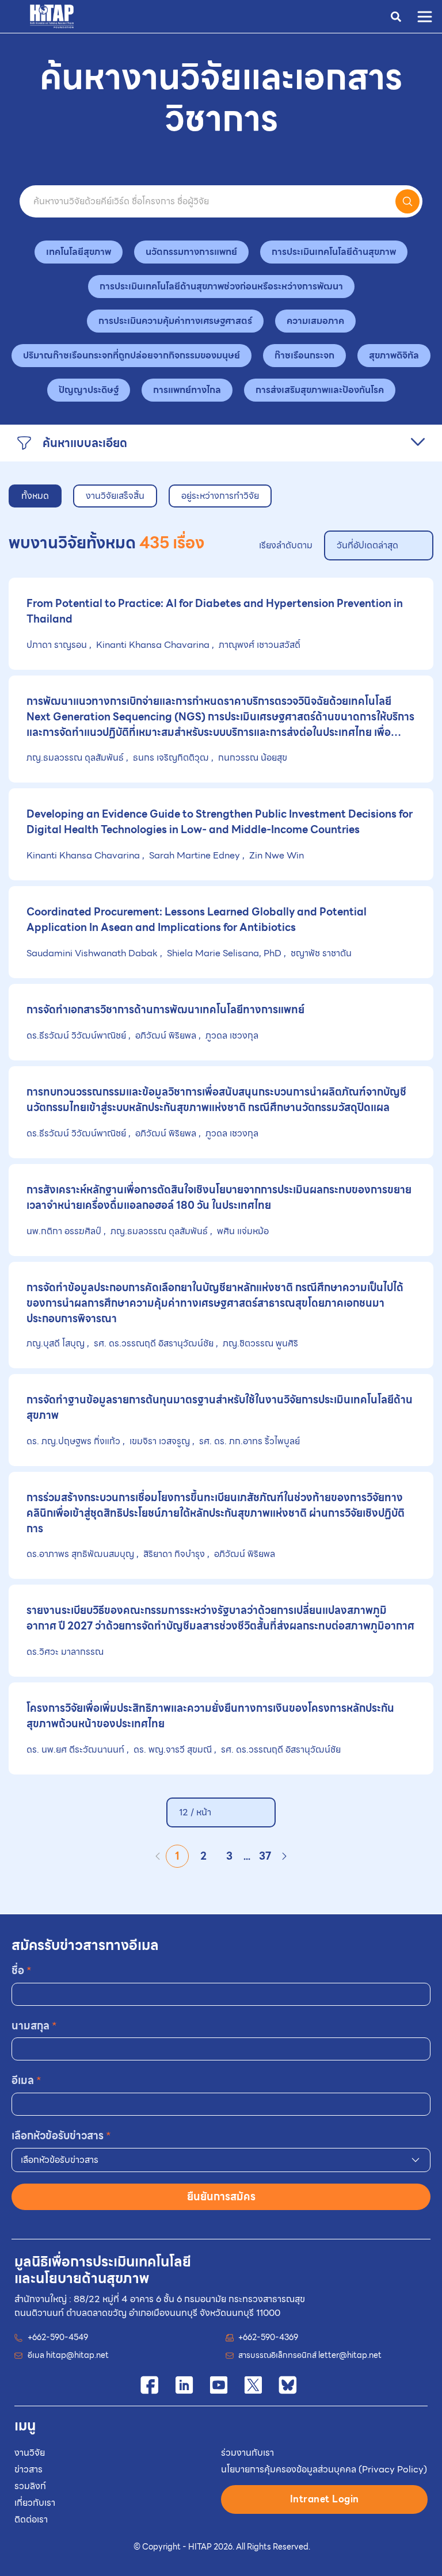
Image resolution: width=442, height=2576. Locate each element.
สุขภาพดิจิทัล (394, 355)
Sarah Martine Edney (195, 855)
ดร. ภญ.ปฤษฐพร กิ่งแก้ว (75, 1441)
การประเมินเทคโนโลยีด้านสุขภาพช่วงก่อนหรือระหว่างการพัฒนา (221, 286)
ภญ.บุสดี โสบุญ (57, 1343)
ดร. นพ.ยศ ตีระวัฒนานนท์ (77, 1749)
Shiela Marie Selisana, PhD (224, 953)
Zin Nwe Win (275, 855)
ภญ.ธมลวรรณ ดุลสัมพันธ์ (76, 757)
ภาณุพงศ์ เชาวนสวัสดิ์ (258, 645)
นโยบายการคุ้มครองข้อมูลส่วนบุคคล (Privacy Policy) (324, 2469)
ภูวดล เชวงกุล (231, 1035)
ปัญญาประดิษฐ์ (89, 390)
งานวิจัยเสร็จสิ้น (115, 496)
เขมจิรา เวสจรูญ (160, 1441)
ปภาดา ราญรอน (58, 645)
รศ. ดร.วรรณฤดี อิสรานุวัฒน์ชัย (154, 1343)
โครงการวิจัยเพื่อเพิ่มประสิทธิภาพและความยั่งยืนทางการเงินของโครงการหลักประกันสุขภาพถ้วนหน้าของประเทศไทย (210, 1716)
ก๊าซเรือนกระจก (304, 355)
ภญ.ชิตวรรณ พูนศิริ (259, 1343)
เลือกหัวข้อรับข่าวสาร (61, 2136)
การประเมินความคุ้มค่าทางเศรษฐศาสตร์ (175, 321)
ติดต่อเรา (31, 2519)
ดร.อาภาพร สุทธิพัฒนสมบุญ (81, 1554)
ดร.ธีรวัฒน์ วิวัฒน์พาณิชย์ (77, 1035)
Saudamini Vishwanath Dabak (93, 953)
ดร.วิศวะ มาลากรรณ (65, 1652)
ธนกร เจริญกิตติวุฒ (171, 757)
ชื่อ (22, 1970)
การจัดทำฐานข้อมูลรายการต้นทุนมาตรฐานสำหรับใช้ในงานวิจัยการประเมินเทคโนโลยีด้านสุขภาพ (220, 1407)
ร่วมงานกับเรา (247, 2453)
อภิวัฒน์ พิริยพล (166, 1035)
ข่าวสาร (28, 2469)
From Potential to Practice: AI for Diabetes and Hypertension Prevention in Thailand (215, 611)
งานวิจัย (30, 2453)
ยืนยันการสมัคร (221, 2197)
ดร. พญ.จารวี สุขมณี (173, 1749)
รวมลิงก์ (30, 2486)
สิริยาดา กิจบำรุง (174, 1554)
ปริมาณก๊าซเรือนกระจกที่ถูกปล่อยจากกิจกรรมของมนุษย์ (132, 355)
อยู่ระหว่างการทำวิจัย (220, 496)
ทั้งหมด (35, 496)
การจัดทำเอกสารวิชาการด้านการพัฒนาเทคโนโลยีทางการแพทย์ (165, 1010)
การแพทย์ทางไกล (187, 390)
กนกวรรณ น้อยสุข (252, 757)
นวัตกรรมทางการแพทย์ (191, 252)
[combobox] (221, 2160)
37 (265, 1856)
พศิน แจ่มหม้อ (242, 1231)
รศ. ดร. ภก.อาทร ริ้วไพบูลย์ (248, 1441)
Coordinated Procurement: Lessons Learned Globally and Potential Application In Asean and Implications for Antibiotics (197, 919)
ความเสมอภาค (315, 321)
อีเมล (26, 2080)
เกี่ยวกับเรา (35, 2503)
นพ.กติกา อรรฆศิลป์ (65, 1231)
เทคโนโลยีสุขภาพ (79, 252)
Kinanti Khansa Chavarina (153, 645)
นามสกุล (34, 2026)
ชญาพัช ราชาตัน (320, 953)
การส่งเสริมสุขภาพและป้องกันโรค (320, 390)
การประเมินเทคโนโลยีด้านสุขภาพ (334, 252)
